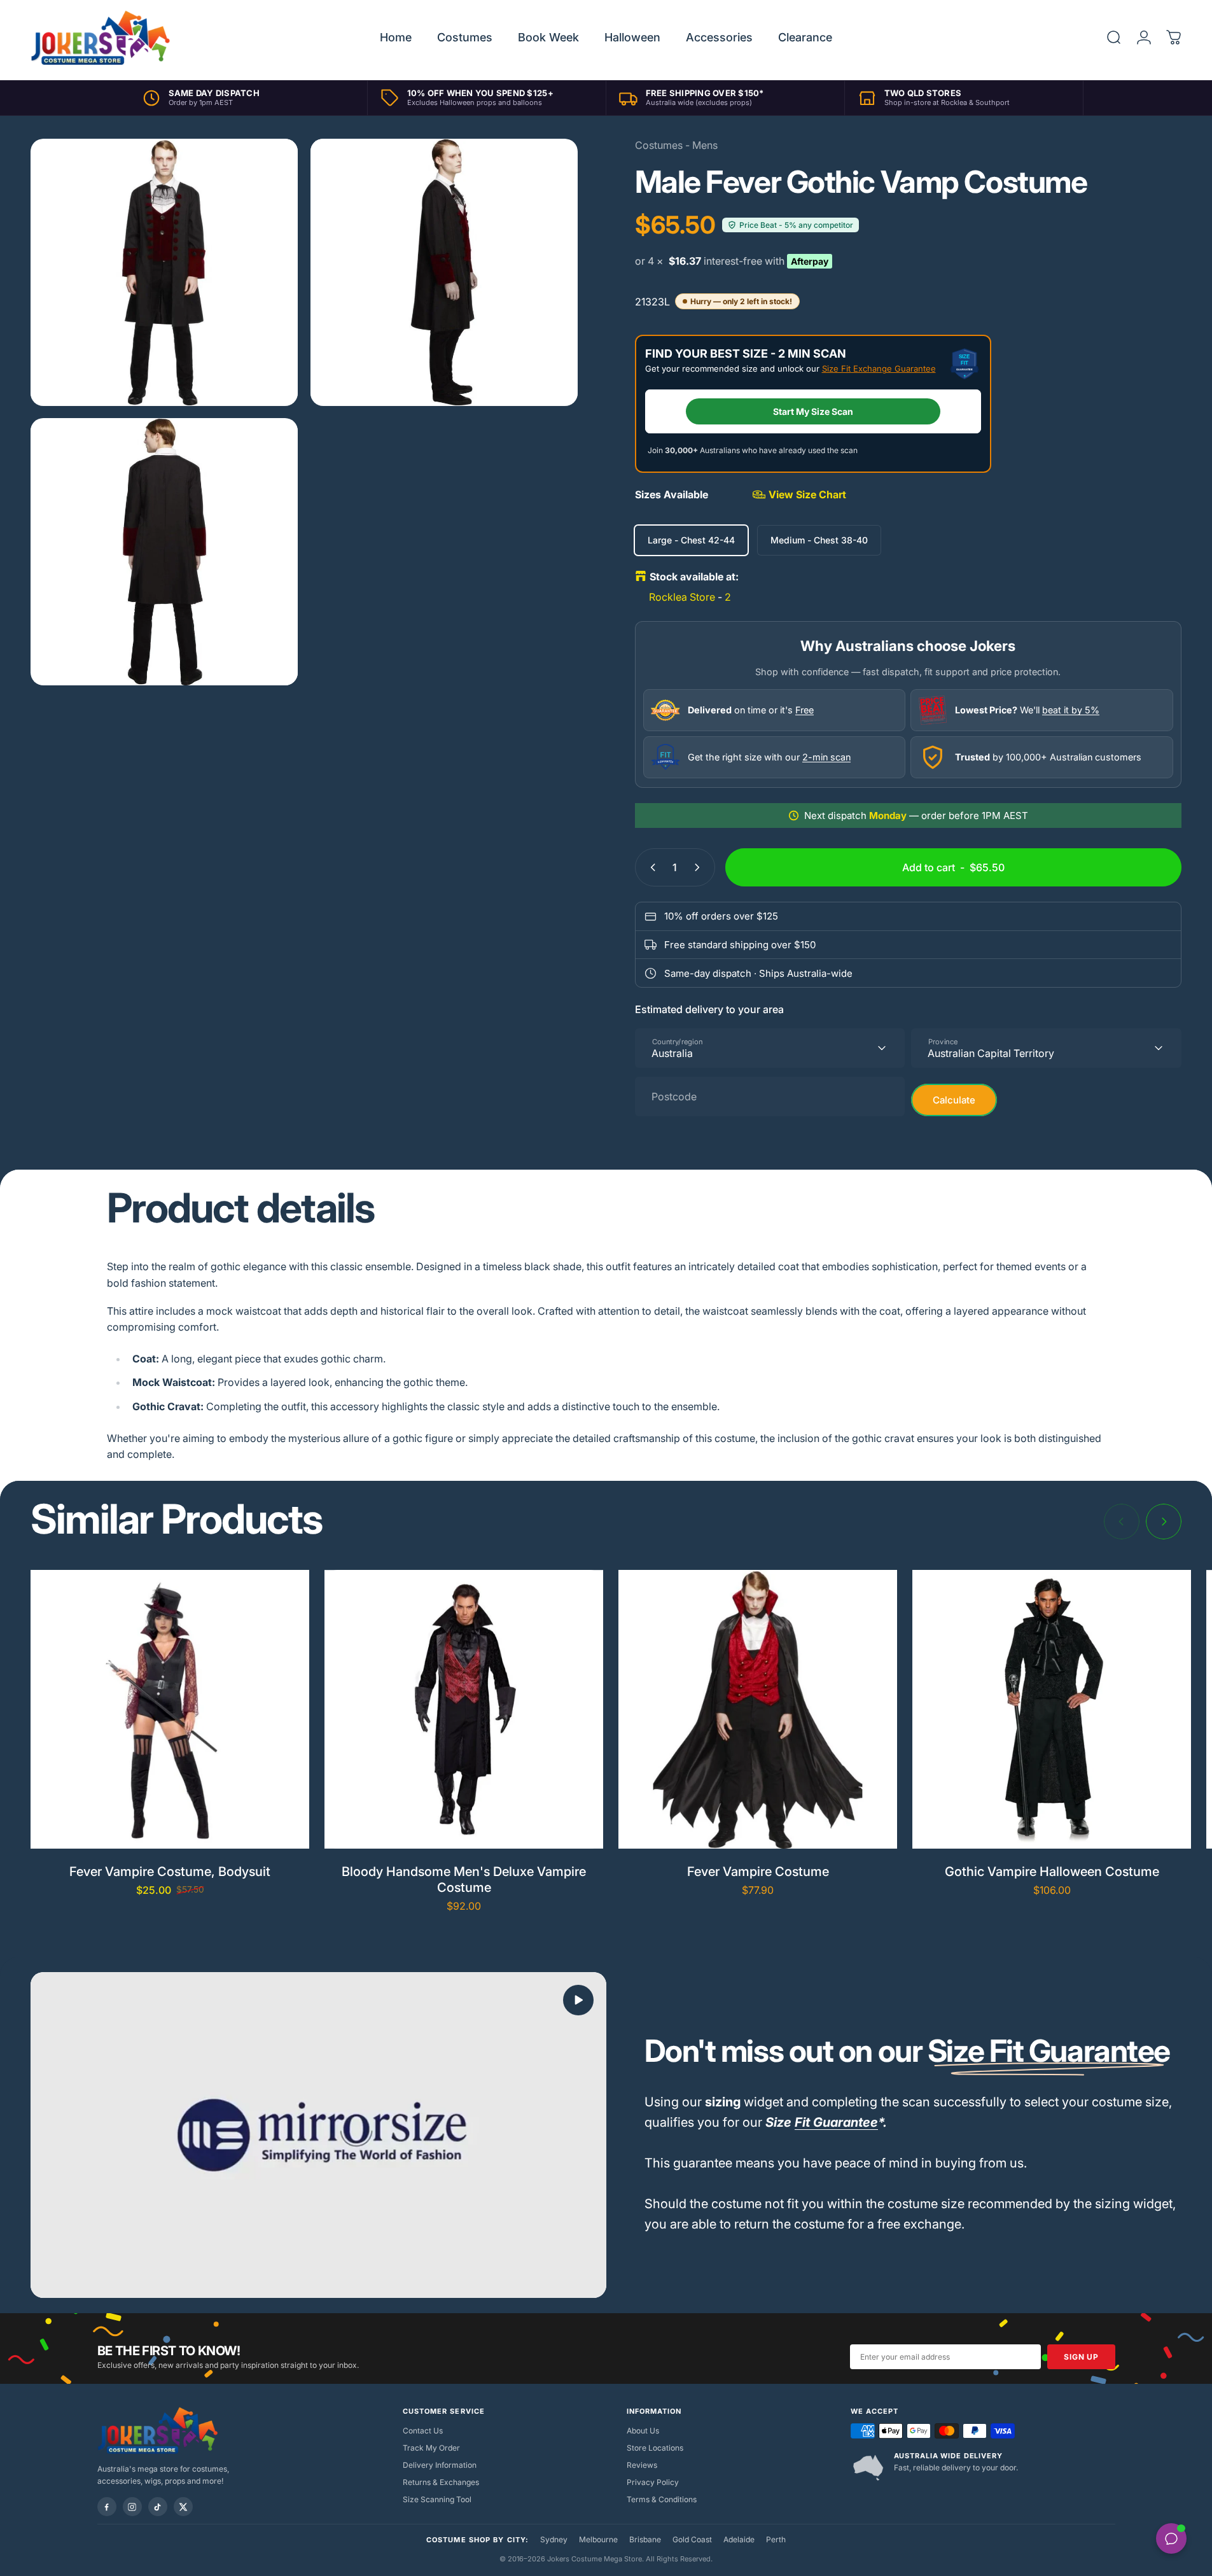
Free (805, 710)
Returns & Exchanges (441, 2482)
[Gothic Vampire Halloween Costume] (1052, 1709)
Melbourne (598, 2539)
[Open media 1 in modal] (164, 272)
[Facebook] (107, 2507)
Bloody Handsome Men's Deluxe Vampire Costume (464, 1879)
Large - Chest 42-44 (691, 540)
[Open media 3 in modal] (164, 552)
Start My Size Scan (813, 411)
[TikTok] (158, 2507)
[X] (183, 2507)
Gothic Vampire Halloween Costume (1052, 1872)
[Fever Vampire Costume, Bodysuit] (170, 1709)
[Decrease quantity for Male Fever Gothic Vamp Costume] (650, 867)
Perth (776, 2539)
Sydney (554, 2539)
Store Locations (655, 2448)
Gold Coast (692, 2539)
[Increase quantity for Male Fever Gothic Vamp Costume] (700, 867)
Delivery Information (440, 2465)
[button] (578, 2000)
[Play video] (318, 2135)
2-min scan (826, 757)
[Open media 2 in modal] (444, 272)
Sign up (1081, 2357)
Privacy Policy (653, 2482)
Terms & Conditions (662, 2499)
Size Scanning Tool (437, 2499)
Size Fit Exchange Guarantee (879, 368)
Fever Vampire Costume (758, 1872)
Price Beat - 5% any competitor (796, 225)
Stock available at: (694, 577)
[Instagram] (132, 2507)
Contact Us (423, 2431)
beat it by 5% (1071, 710)
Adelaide (739, 2539)
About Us (643, 2431)
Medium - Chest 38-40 (819, 540)
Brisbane (645, 2539)
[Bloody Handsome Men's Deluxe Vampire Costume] (464, 1709)
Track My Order (431, 2448)
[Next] (1164, 1522)
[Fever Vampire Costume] (758, 1709)
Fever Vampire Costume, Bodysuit (170, 1872)
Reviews (642, 2465)
